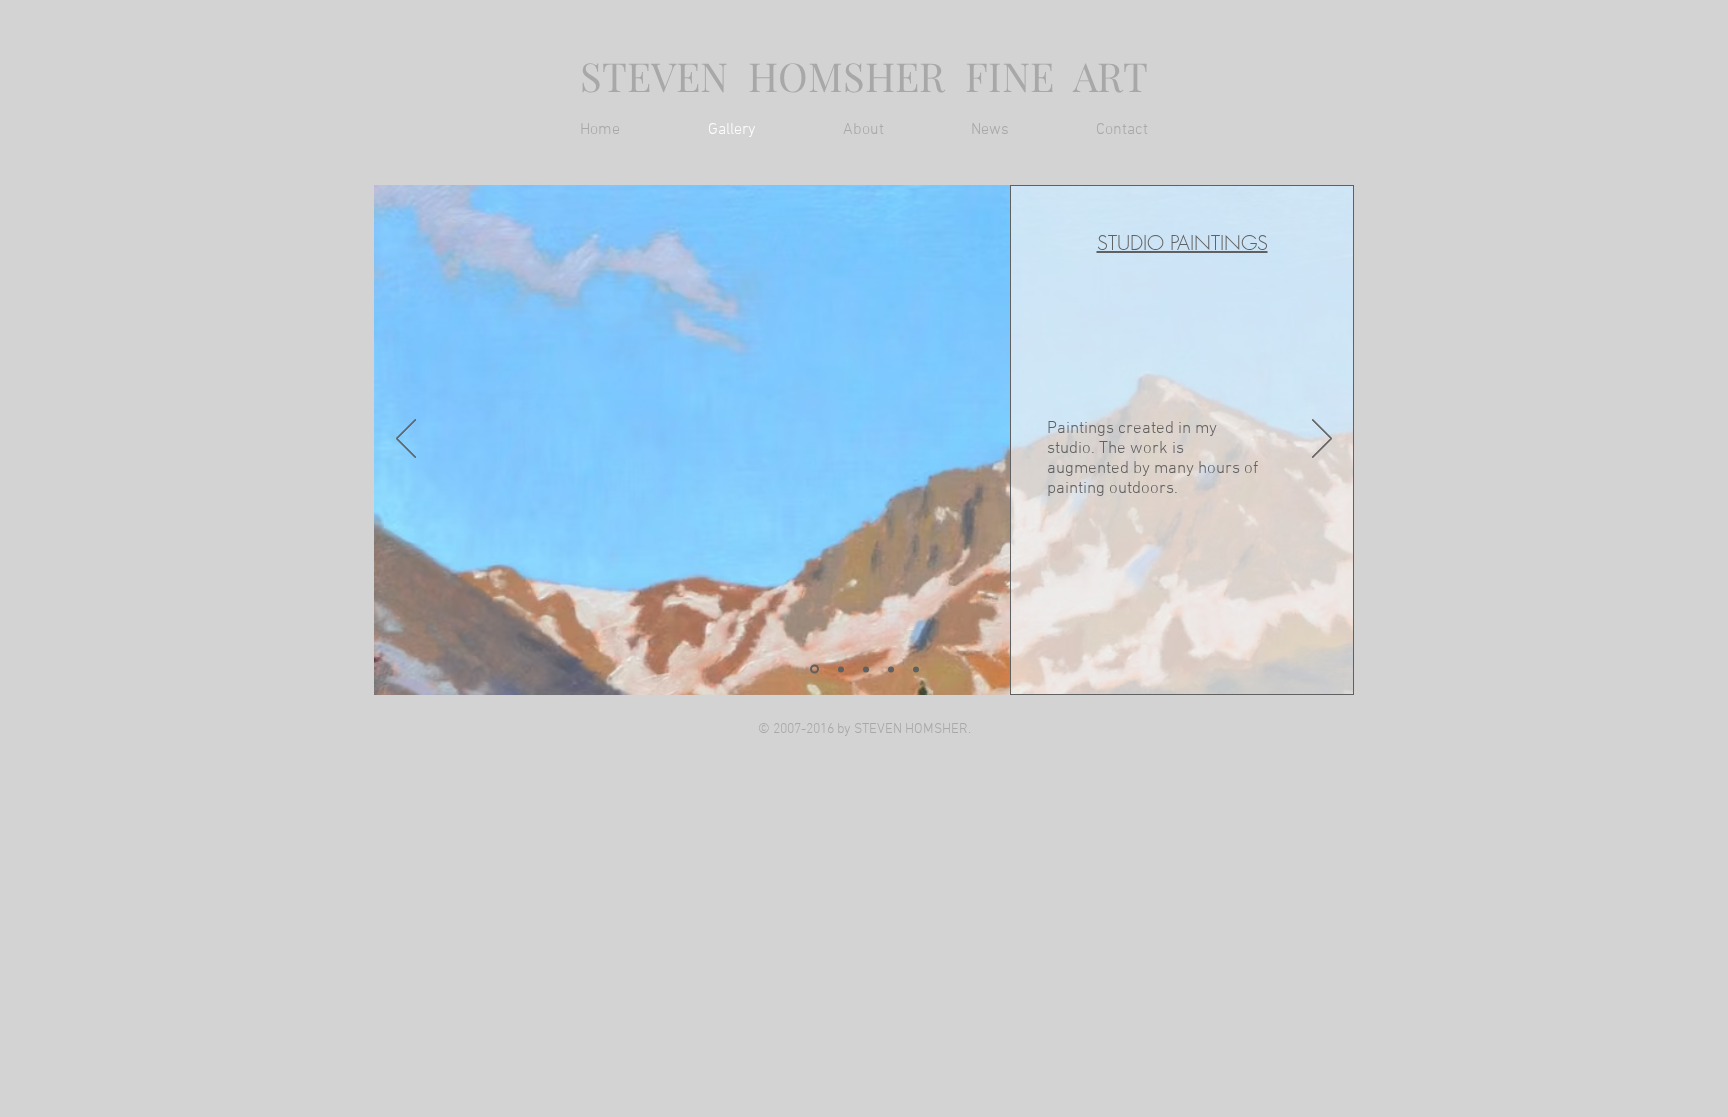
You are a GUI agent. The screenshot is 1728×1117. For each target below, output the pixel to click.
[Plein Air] (866, 669)
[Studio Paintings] (814, 669)
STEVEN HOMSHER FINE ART (864, 75)
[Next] (1322, 440)
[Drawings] (891, 669)
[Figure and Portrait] (841, 669)
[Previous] (406, 440)
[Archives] (916, 669)
